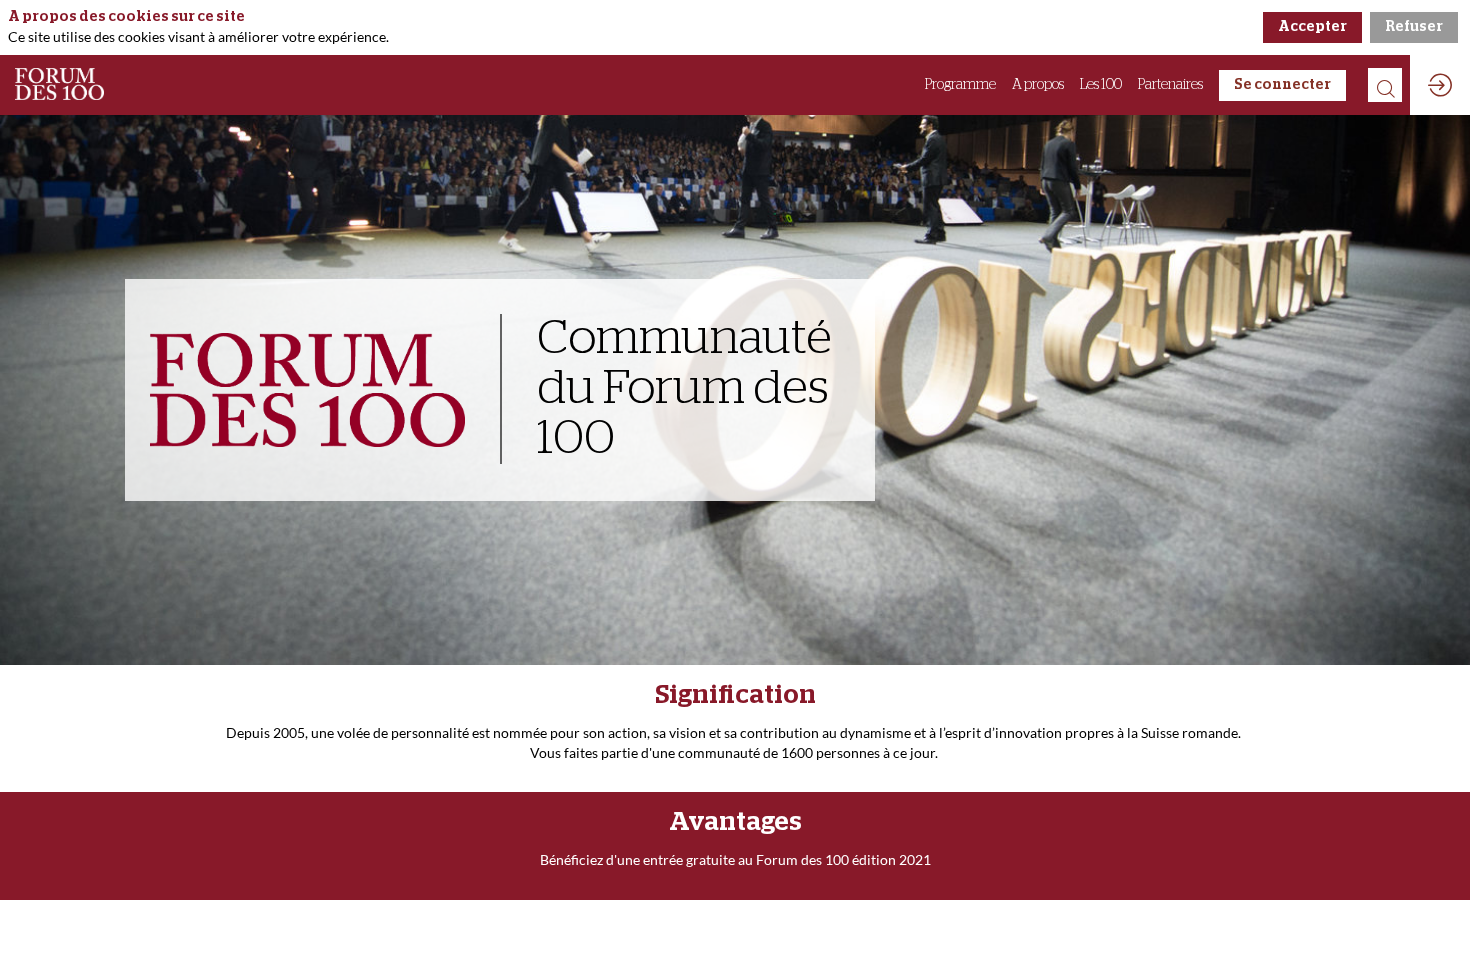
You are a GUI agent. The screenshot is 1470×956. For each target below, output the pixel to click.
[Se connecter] (1440, 85)
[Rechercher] (1385, 85)
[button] (1282, 85)
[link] (960, 85)
